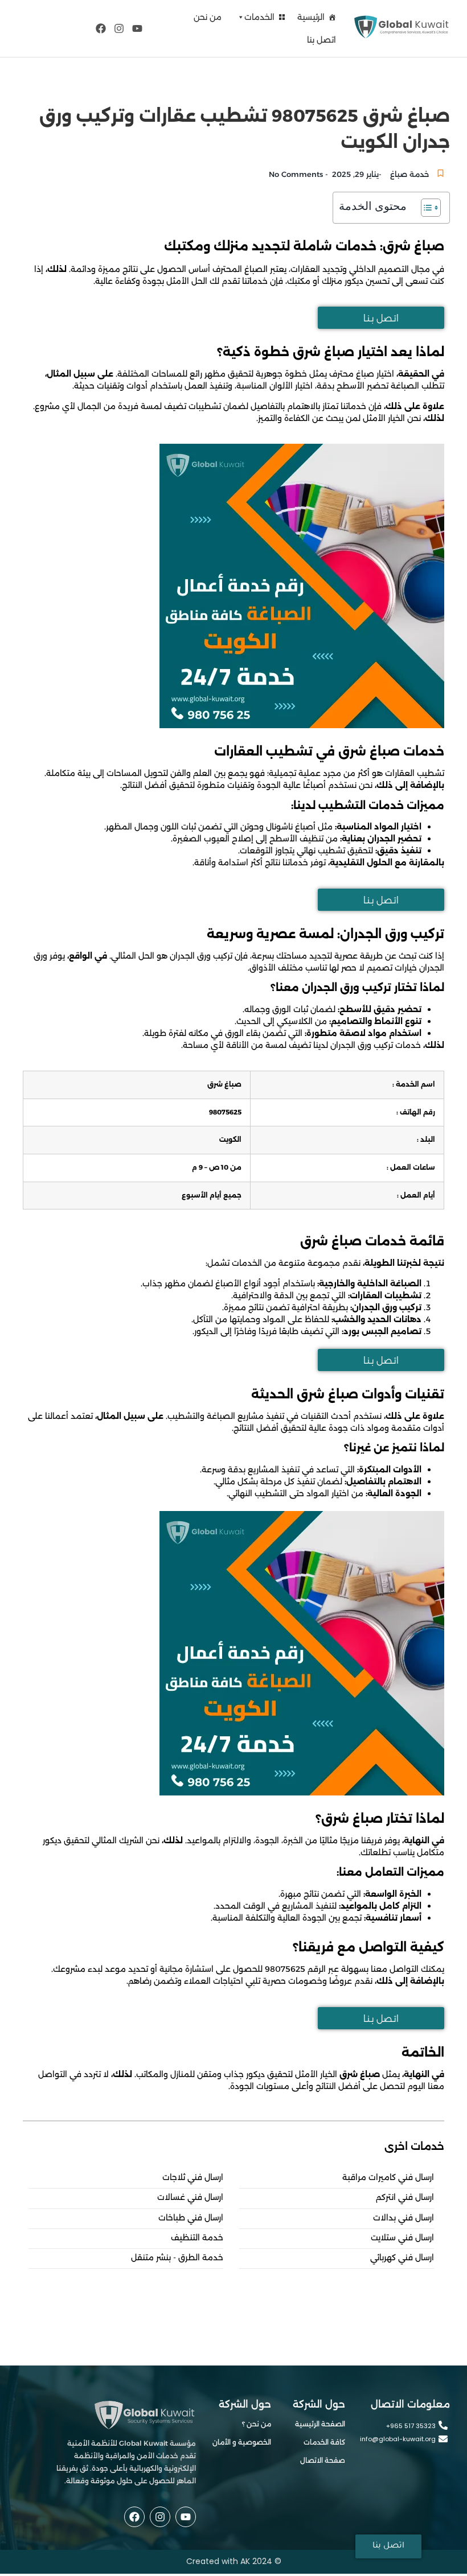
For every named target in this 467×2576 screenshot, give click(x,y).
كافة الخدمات (324, 2442)
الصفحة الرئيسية (320, 2424)
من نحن (208, 17)
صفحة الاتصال (323, 2460)
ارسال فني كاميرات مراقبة (388, 2177)
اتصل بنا (321, 40)
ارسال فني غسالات (190, 2197)
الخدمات (259, 17)
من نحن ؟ (257, 2424)
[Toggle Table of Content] (425, 208)
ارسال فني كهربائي (402, 2258)
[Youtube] (137, 28)
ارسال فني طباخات (191, 2218)
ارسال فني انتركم (405, 2197)
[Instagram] (119, 28)
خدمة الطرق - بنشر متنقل (177, 2258)
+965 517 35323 (411, 2426)
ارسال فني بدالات (403, 2218)
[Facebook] (100, 28)
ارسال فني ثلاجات (193, 2177)
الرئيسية (311, 17)
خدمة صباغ (409, 174)
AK (245, 2561)
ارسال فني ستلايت (402, 2238)
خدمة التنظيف (197, 2238)
